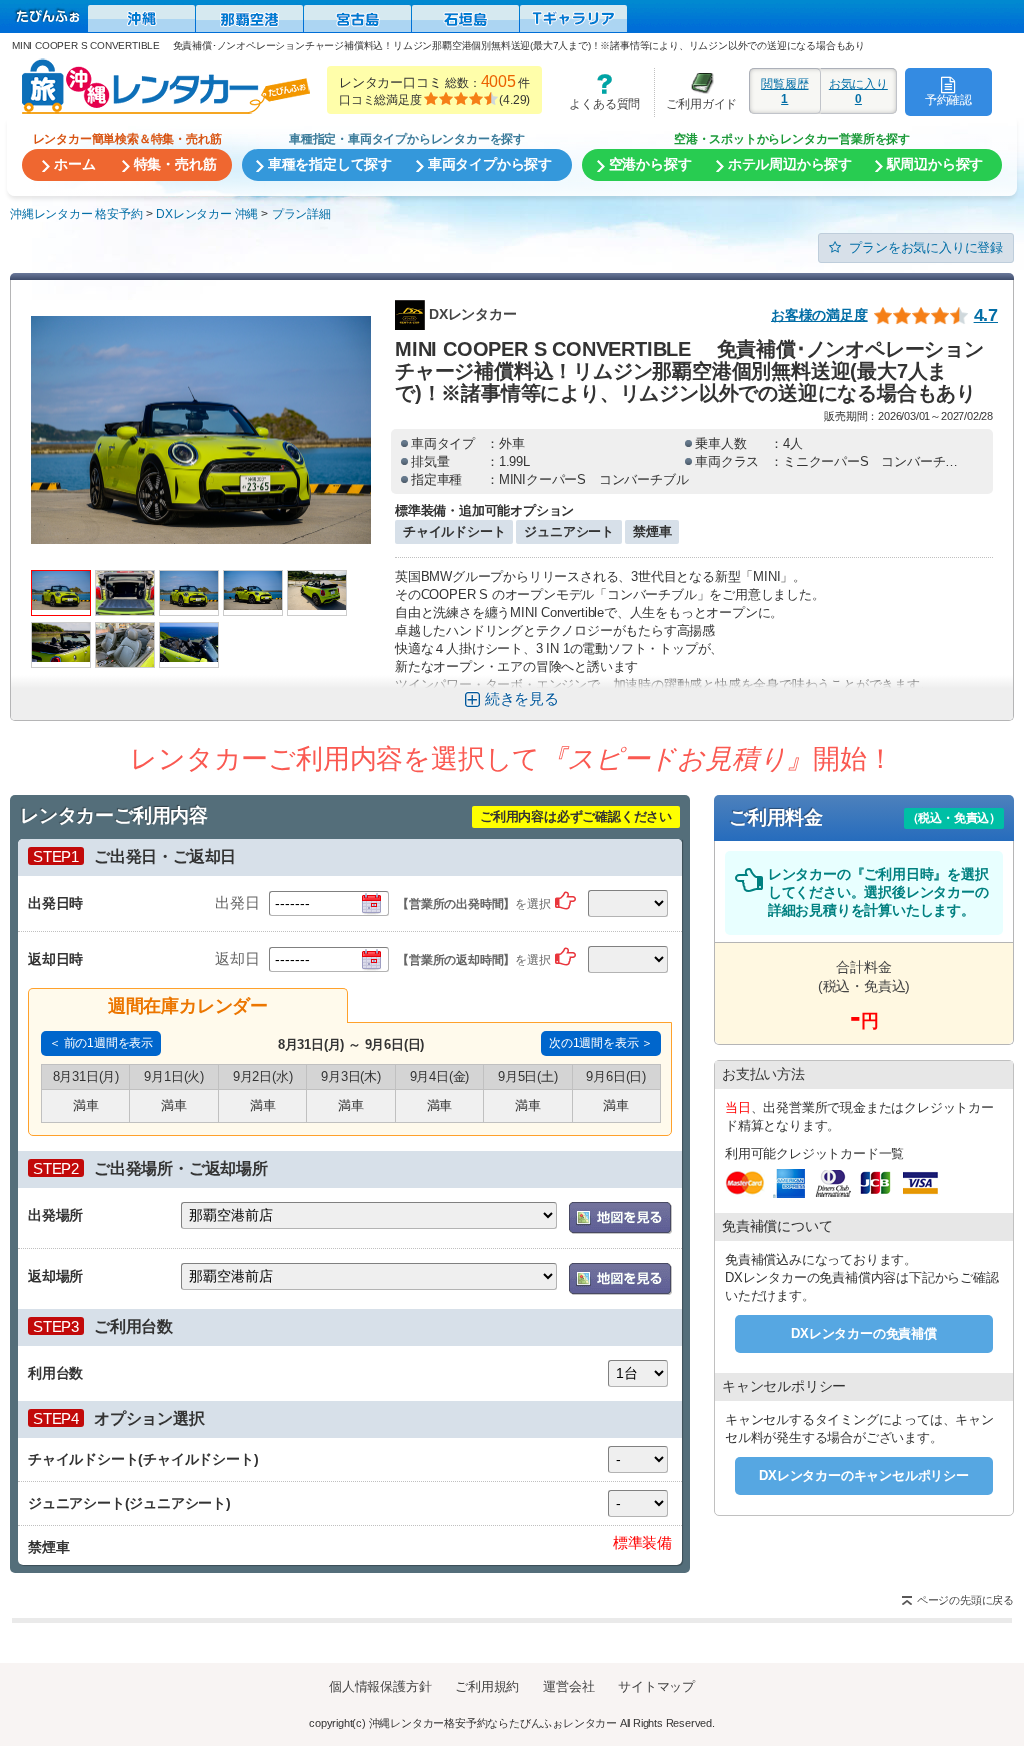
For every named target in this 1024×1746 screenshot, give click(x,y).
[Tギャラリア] (573, 18)
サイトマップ (656, 1686)
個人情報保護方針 (380, 1686)
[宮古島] (357, 18)
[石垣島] (465, 18)
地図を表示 (620, 1218)
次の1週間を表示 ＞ (601, 1043)
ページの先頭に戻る (965, 1600)
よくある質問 (598, 91)
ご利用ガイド (696, 91)
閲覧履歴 (784, 91)
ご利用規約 (487, 1686)
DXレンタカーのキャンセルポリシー (864, 1475)
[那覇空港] (249, 18)
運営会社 (568, 1686)
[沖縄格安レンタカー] (141, 18)
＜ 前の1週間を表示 (101, 1043)
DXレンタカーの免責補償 (864, 1333)
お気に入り (858, 91)
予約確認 (948, 99)
